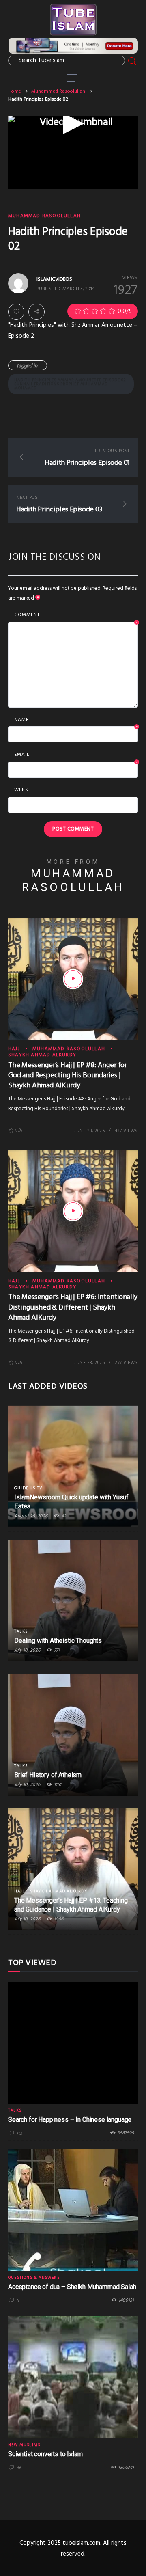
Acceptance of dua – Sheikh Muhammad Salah (72, 2287)
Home (15, 91)
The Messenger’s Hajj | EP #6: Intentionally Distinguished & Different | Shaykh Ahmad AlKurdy (73, 1307)
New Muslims (24, 2445)
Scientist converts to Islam (45, 2454)
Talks (21, 1631)
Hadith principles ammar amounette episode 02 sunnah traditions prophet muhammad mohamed (70, 384)
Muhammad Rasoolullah (58, 91)
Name (76, 720)
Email (76, 755)
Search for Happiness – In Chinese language (70, 2120)
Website (25, 790)
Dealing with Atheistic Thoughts (58, 1641)
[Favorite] (16, 312)
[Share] (36, 312)
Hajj (14, 1049)
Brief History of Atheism (48, 1775)
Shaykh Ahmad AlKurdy (42, 1055)
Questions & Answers (34, 2278)
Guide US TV (28, 1488)
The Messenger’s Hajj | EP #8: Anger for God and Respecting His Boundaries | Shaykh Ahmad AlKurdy (68, 1075)
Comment (76, 615)
